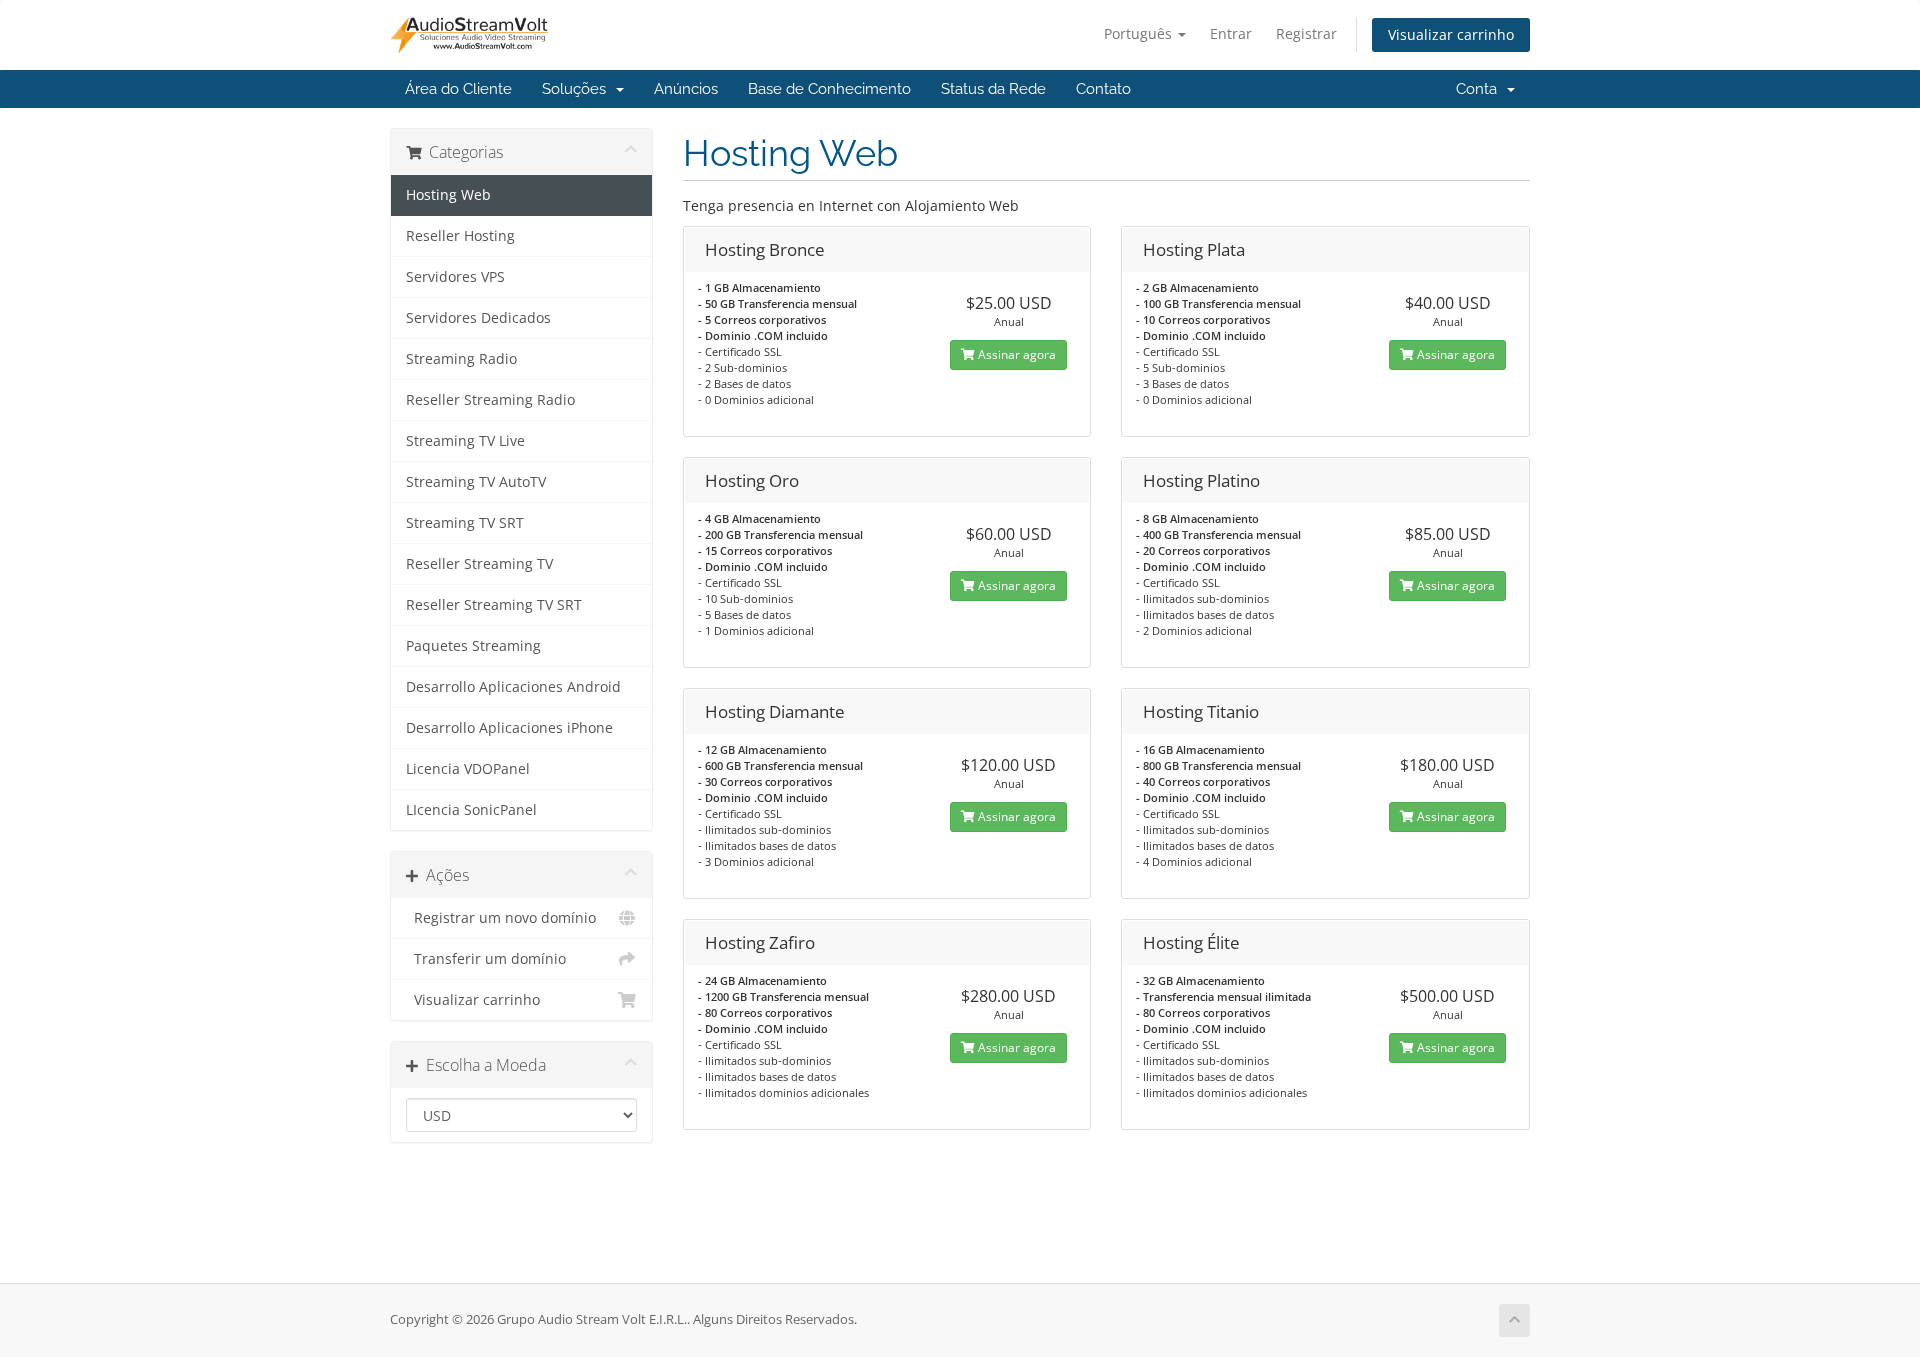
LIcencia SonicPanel (471, 810)
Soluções (578, 89)
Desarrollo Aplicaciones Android (513, 687)
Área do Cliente (458, 89)
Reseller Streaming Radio (490, 400)
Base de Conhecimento (829, 89)
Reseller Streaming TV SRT (494, 605)
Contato (1103, 89)
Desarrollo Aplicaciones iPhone (509, 728)
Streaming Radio (461, 359)
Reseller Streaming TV (479, 564)
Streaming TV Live (465, 441)
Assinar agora (1015, 354)
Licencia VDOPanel (468, 769)
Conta (1480, 89)
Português (1140, 33)
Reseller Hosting (460, 236)
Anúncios (686, 89)
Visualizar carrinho (1451, 34)
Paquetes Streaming (473, 646)
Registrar (1306, 33)
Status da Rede (993, 89)
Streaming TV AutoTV (476, 482)
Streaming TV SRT (465, 523)
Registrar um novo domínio (501, 918)
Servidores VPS (455, 277)
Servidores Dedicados (478, 318)
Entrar (1231, 33)
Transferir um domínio (486, 959)
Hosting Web (448, 195)
